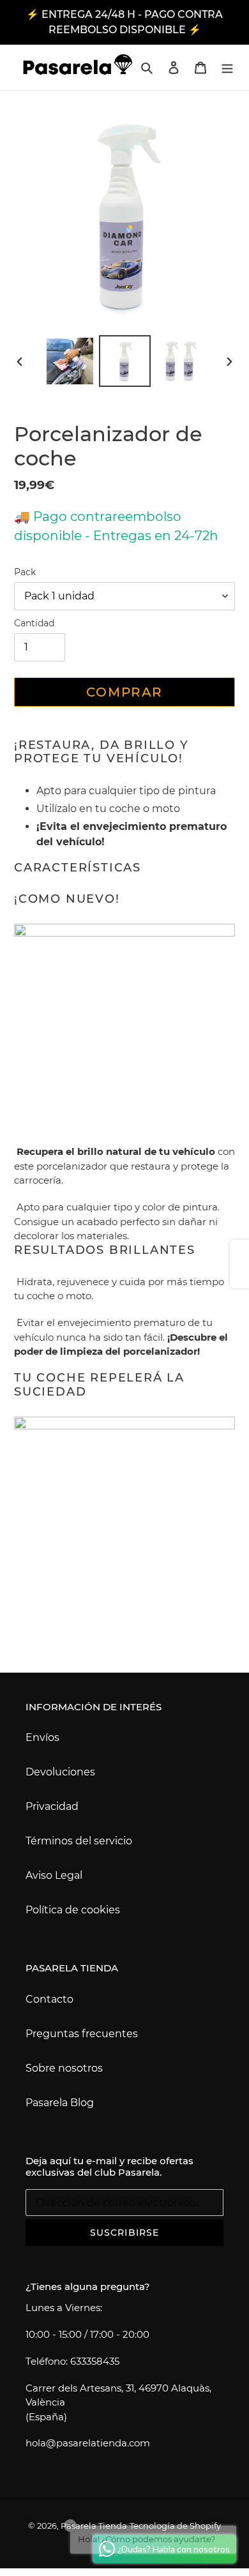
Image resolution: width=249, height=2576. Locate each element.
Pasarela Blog (60, 2103)
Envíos (42, 1737)
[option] (70, 361)
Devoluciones (60, 1772)
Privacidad (52, 1806)
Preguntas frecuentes (82, 2034)
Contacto (49, 1999)
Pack (25, 572)
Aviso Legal (54, 1875)
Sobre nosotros (64, 2068)
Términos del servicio (79, 1841)
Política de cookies (73, 1910)
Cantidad (34, 623)
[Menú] (227, 67)
